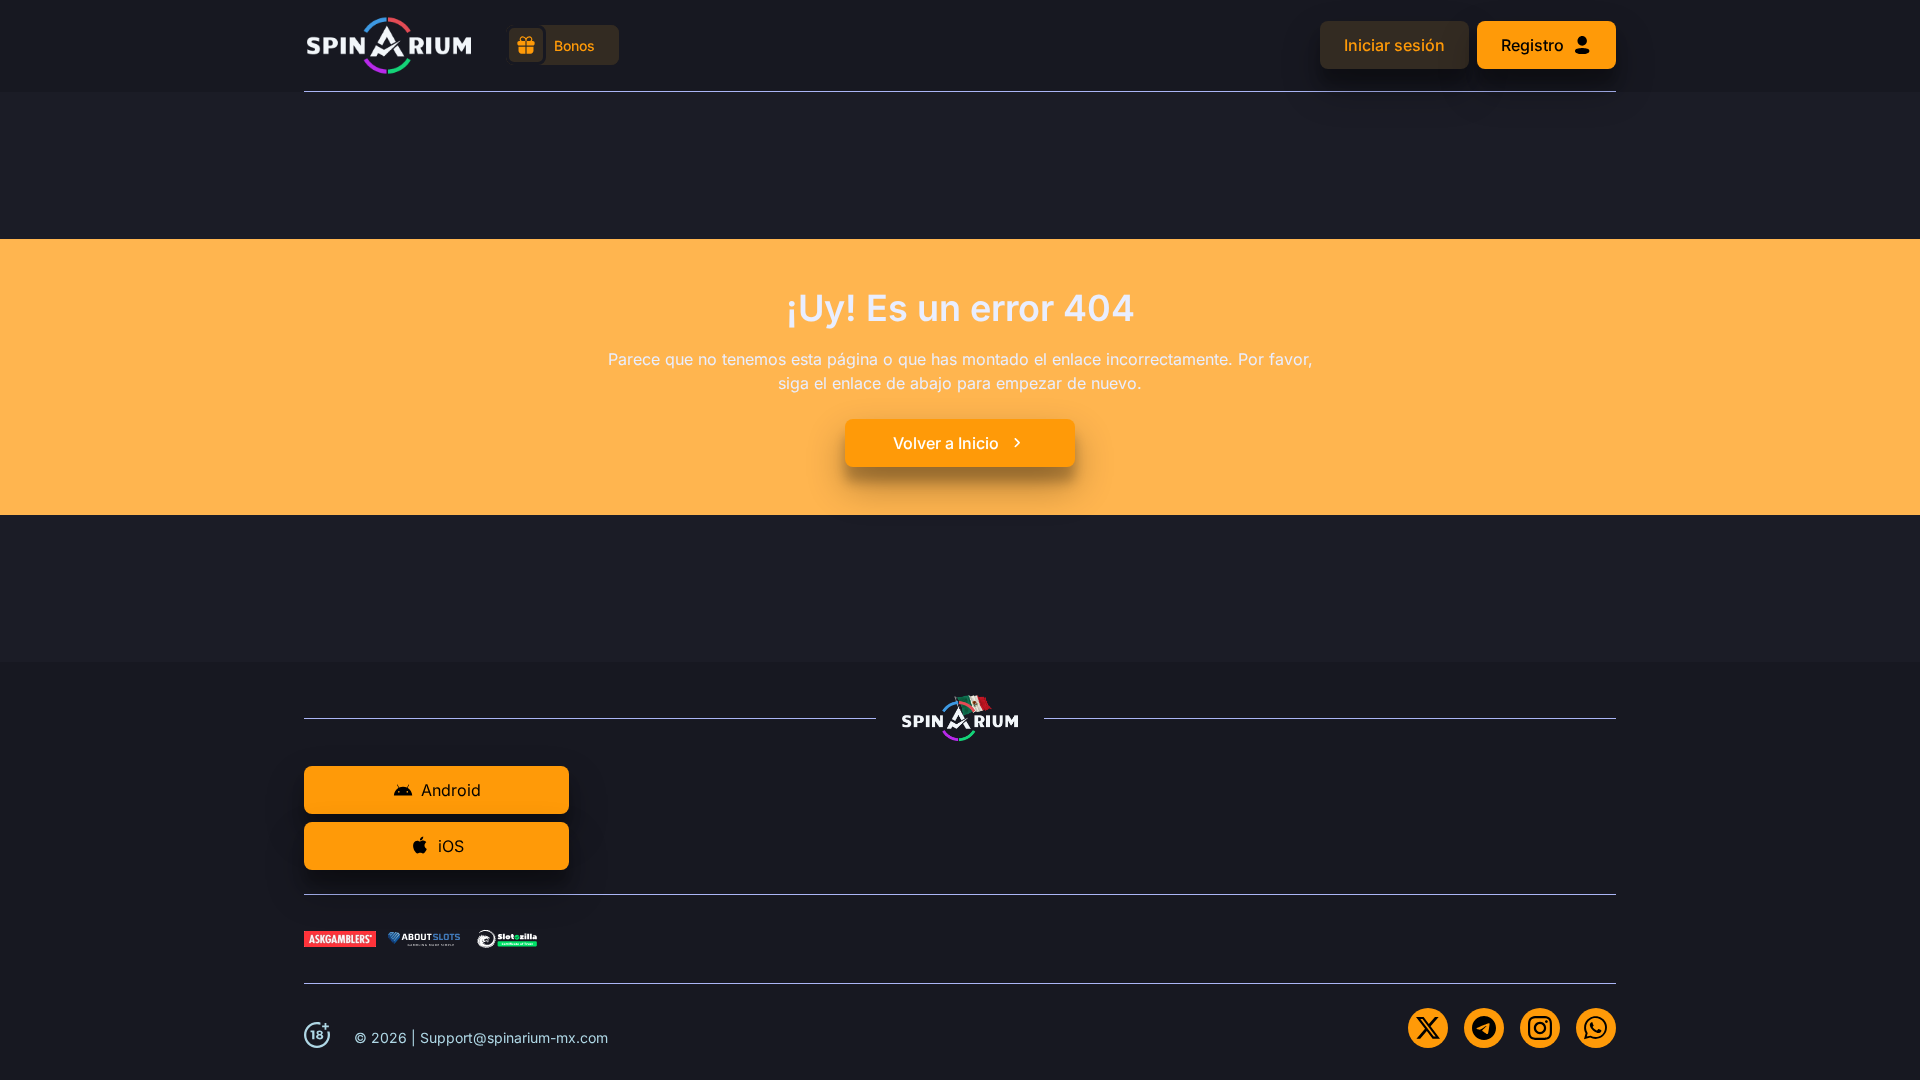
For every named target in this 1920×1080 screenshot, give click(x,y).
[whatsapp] (1596, 1028)
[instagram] (1540, 1028)
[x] (1428, 1028)
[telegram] (1484, 1028)
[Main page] (389, 45)
